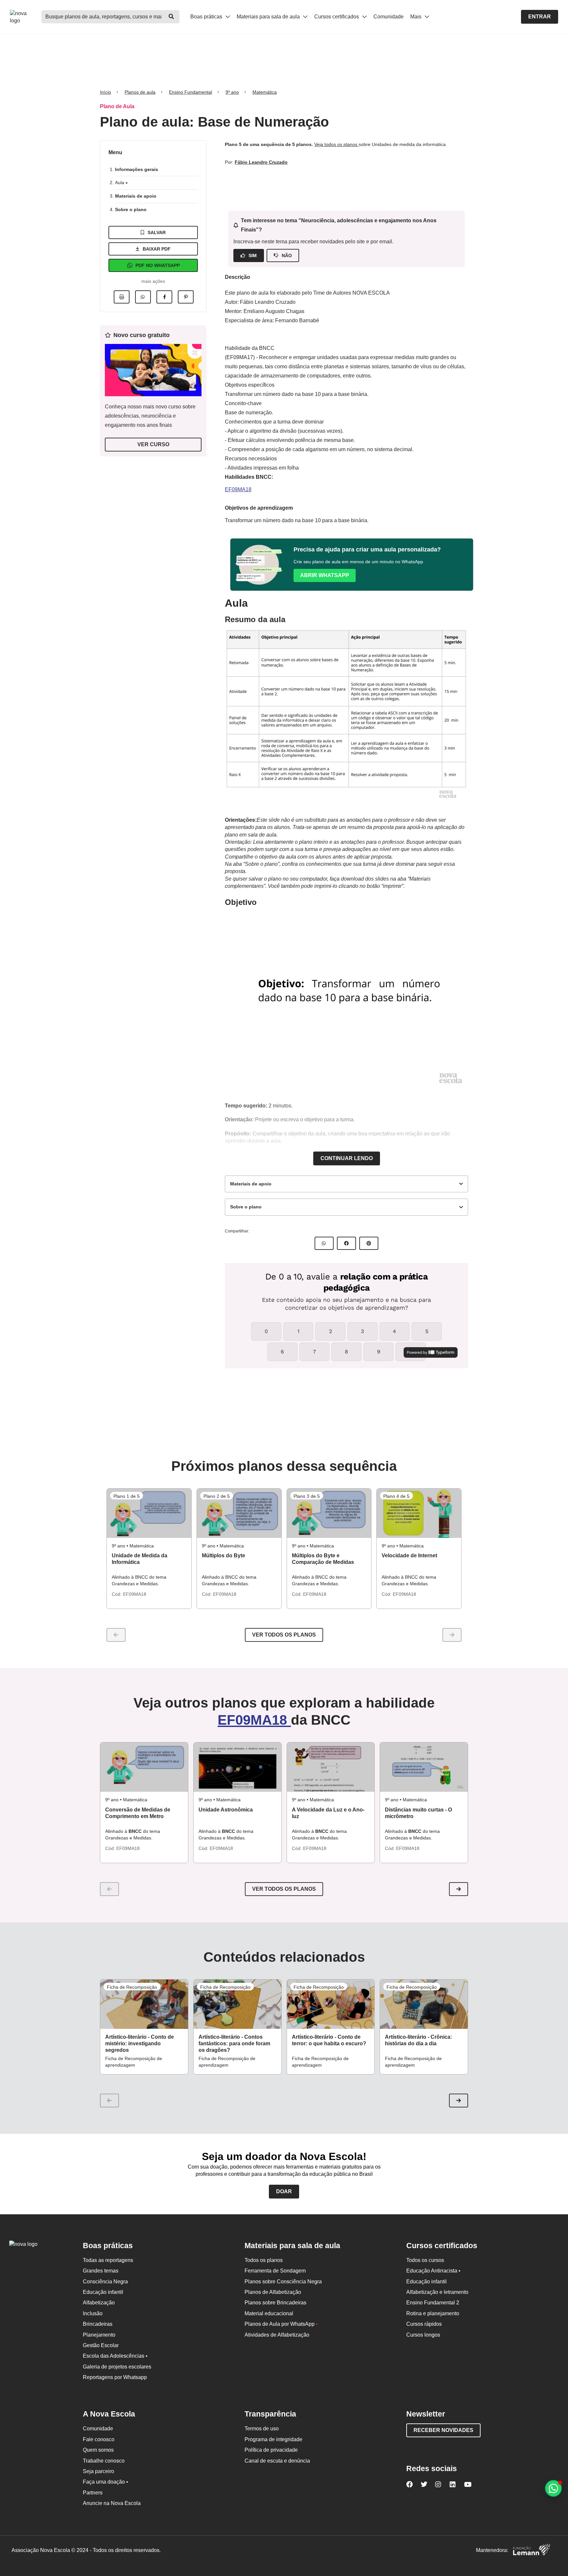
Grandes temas (101, 2271)
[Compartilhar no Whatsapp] (143, 297)
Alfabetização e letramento (437, 2292)
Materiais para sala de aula (269, 17)
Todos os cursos (425, 2260)
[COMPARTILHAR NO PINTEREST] (369, 1243)
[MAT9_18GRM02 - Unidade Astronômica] (237, 1767)
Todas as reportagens (108, 2260)
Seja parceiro (98, 2471)
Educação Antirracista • (433, 2271)
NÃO (287, 255)
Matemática (265, 92)
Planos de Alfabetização (273, 2292)
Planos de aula (140, 92)
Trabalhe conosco (104, 2461)
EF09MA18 (238, 489)
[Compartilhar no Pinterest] (186, 297)
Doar (284, 2191)
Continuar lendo (347, 1158)
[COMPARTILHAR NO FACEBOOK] (346, 1243)
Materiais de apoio (136, 196)
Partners (93, 2493)
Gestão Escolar (101, 2345)
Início (106, 92)
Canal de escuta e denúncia (277, 2461)
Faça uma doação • (106, 2482)
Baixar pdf (157, 249)
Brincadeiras (98, 2324)
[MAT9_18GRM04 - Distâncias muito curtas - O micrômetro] (424, 1767)
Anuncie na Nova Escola (112, 2503)
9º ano (232, 92)
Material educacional (269, 2313)
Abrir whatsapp (325, 575)
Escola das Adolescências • (115, 2356)
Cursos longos (423, 2335)
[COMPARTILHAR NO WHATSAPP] (324, 1243)
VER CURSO (153, 444)
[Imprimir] (122, 297)
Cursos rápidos (424, 2324)
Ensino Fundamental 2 (433, 2303)
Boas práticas (207, 17)
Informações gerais (137, 169)
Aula (120, 182)
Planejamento (99, 2335)
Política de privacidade (271, 2450)
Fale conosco (99, 2439)
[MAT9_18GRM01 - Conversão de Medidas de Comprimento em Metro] (144, 1767)
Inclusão (93, 2313)
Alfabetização (99, 2303)
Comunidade (389, 17)
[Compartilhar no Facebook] (164, 297)
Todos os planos (264, 2260)
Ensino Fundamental (190, 92)
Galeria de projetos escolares (117, 2367)
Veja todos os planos (336, 144)
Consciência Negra (105, 2282)
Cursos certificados (337, 17)
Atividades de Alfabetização (277, 2335)
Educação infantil (103, 2292)
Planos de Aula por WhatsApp (281, 2324)
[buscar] (171, 17)
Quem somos (98, 2450)
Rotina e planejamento (433, 2313)
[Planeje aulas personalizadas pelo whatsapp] (553, 2488)
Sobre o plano (131, 209)
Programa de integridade (273, 2439)
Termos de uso (262, 2429)
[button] (459, 1889)
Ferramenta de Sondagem (275, 2271)
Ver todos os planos (284, 1635)
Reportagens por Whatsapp (115, 2377)
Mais (416, 17)
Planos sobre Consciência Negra (283, 2282)
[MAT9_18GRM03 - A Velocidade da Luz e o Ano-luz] (331, 1767)
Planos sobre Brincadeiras (275, 2303)
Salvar (157, 232)
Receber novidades (443, 2430)
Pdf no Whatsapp (158, 265)
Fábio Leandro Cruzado (261, 162)
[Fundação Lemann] (532, 2551)
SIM (253, 255)
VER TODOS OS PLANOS (284, 1889)
